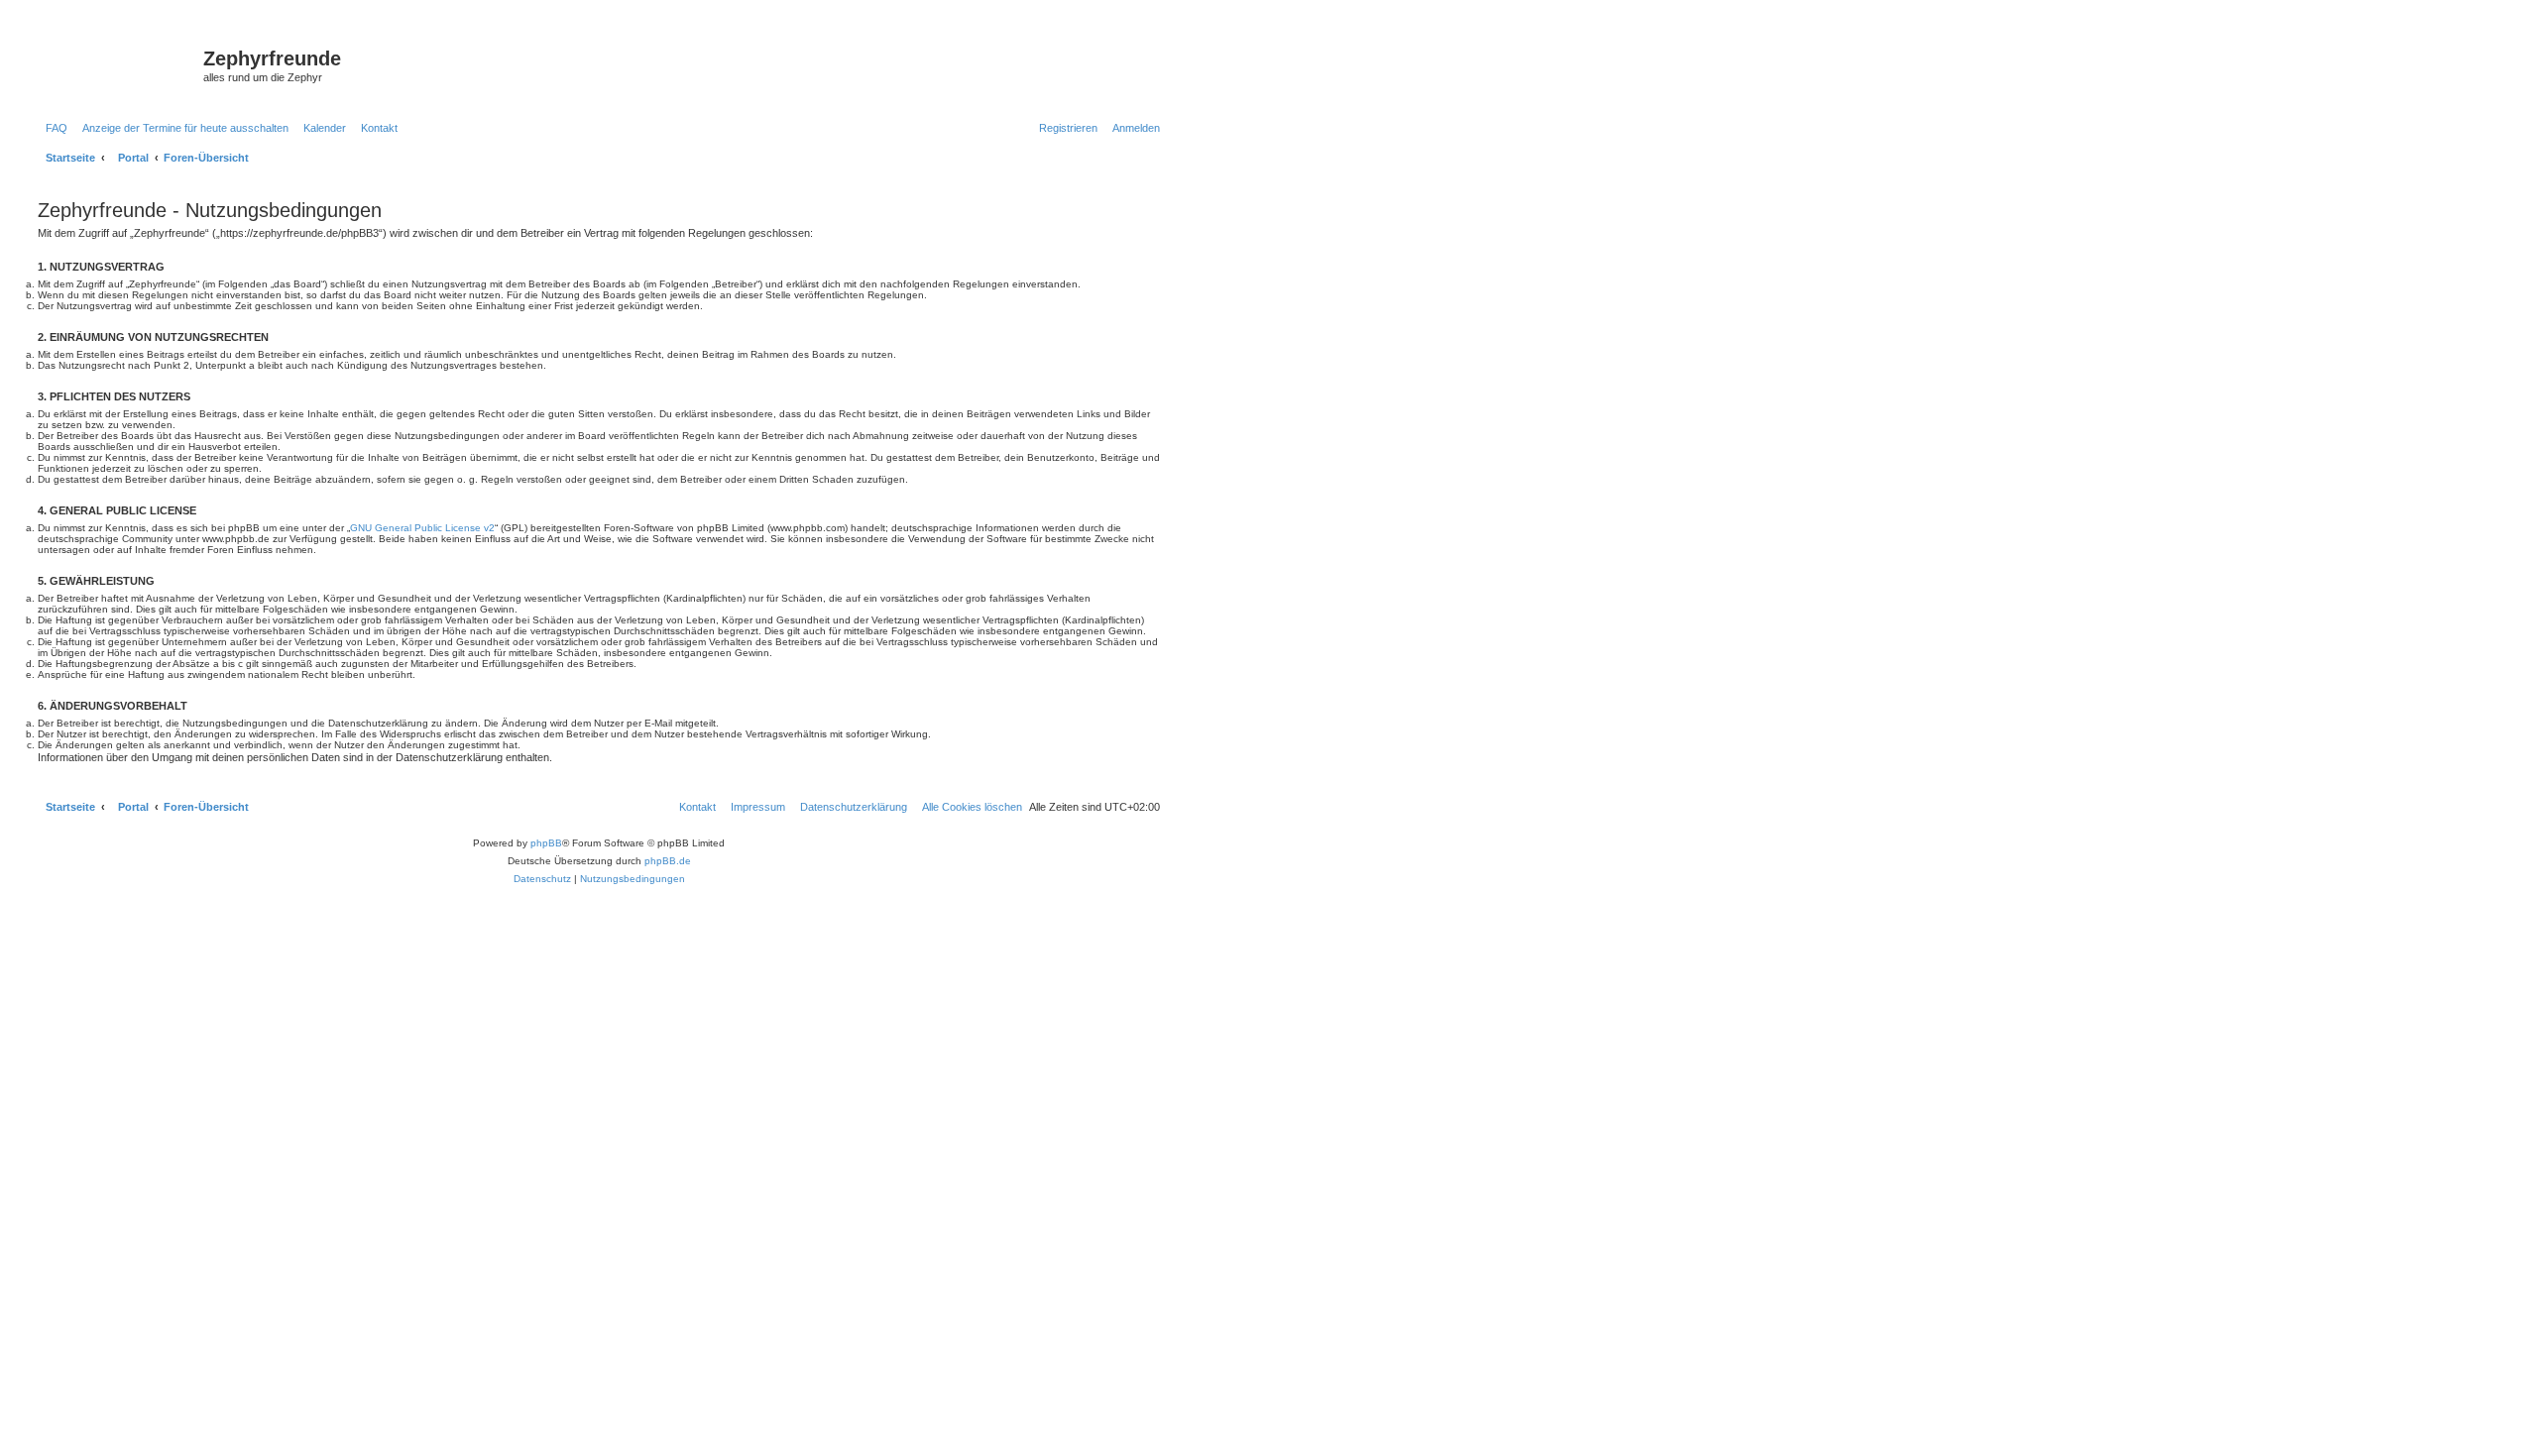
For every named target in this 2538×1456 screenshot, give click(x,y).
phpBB (546, 843)
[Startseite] (118, 64)
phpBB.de (668, 861)
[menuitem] (53, 128)
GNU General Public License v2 (422, 528)
